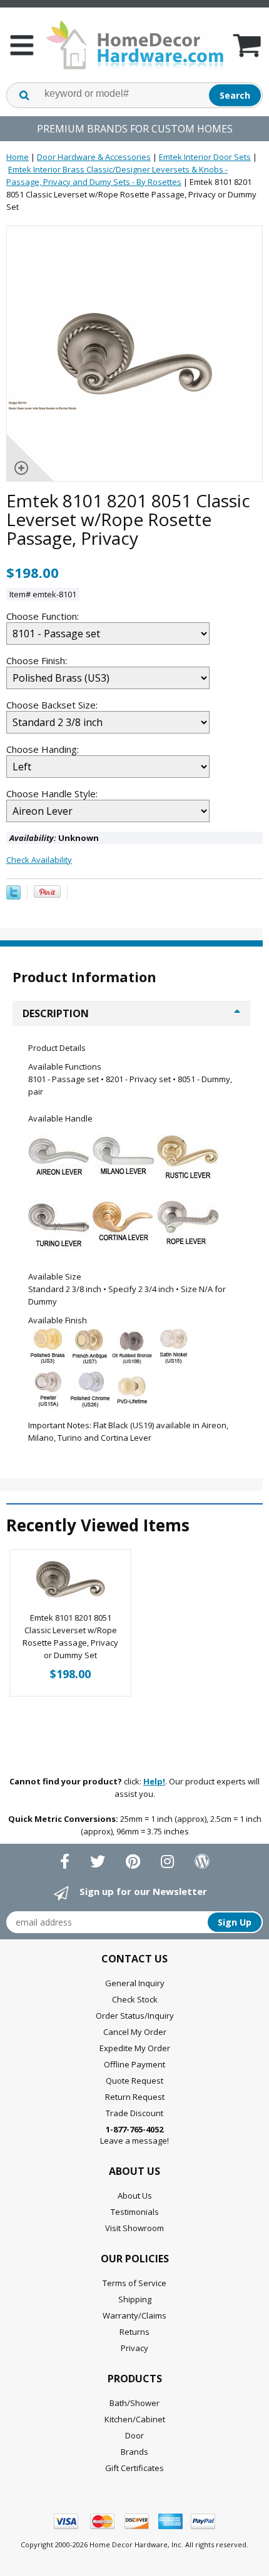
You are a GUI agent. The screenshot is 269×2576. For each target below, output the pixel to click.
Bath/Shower (134, 2403)
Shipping (135, 2299)
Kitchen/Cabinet (135, 2419)
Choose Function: (44, 616)
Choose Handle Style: (53, 793)
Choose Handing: (44, 749)
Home (18, 157)
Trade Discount (134, 2113)
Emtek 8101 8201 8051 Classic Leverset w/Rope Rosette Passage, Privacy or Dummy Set (70, 1636)
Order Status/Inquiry (135, 2016)
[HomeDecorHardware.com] (134, 45)
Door (134, 2435)
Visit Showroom (134, 2228)
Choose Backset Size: (53, 705)
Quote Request (134, 2081)
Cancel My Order (135, 2032)
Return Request (135, 2097)
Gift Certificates (134, 2468)
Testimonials (135, 2212)
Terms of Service (134, 2283)
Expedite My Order (135, 2048)
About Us (135, 2196)
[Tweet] (13, 897)
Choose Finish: (38, 660)
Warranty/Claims (134, 2315)
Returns (134, 2332)
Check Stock (135, 1999)
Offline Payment (134, 2064)
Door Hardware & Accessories (94, 157)
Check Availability (39, 860)
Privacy (134, 2348)
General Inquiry (135, 1983)
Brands (134, 2452)
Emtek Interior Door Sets (205, 157)
